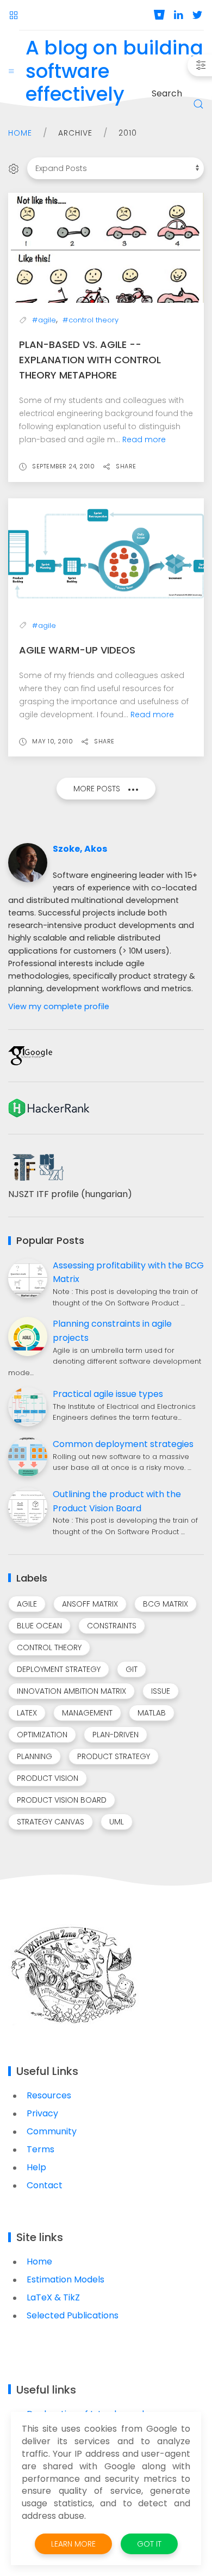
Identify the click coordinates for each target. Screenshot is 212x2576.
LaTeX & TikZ (53, 2297)
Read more (144, 439)
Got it (149, 2544)
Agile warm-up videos (77, 650)
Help (36, 2167)
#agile (44, 320)
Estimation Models (66, 2279)
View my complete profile (59, 1006)
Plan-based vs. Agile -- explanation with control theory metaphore (90, 360)
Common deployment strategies (123, 1444)
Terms (40, 2149)
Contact (45, 2185)
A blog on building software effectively (114, 72)
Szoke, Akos (80, 849)
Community (52, 2131)
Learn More (73, 2544)
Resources (49, 2095)
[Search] (198, 104)
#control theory (91, 320)
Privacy (42, 2113)
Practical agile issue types (108, 1394)
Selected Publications (73, 2315)
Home (20, 133)
